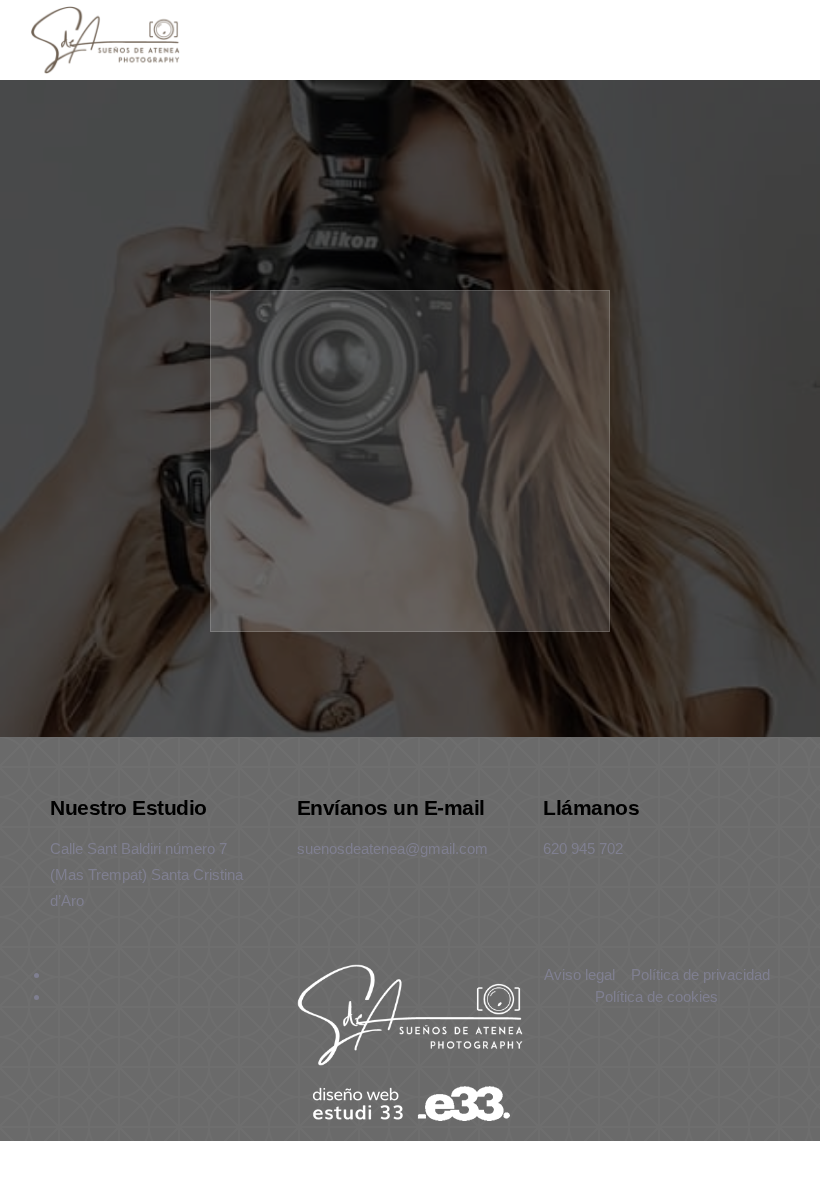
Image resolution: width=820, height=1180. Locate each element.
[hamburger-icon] (672, 40)
